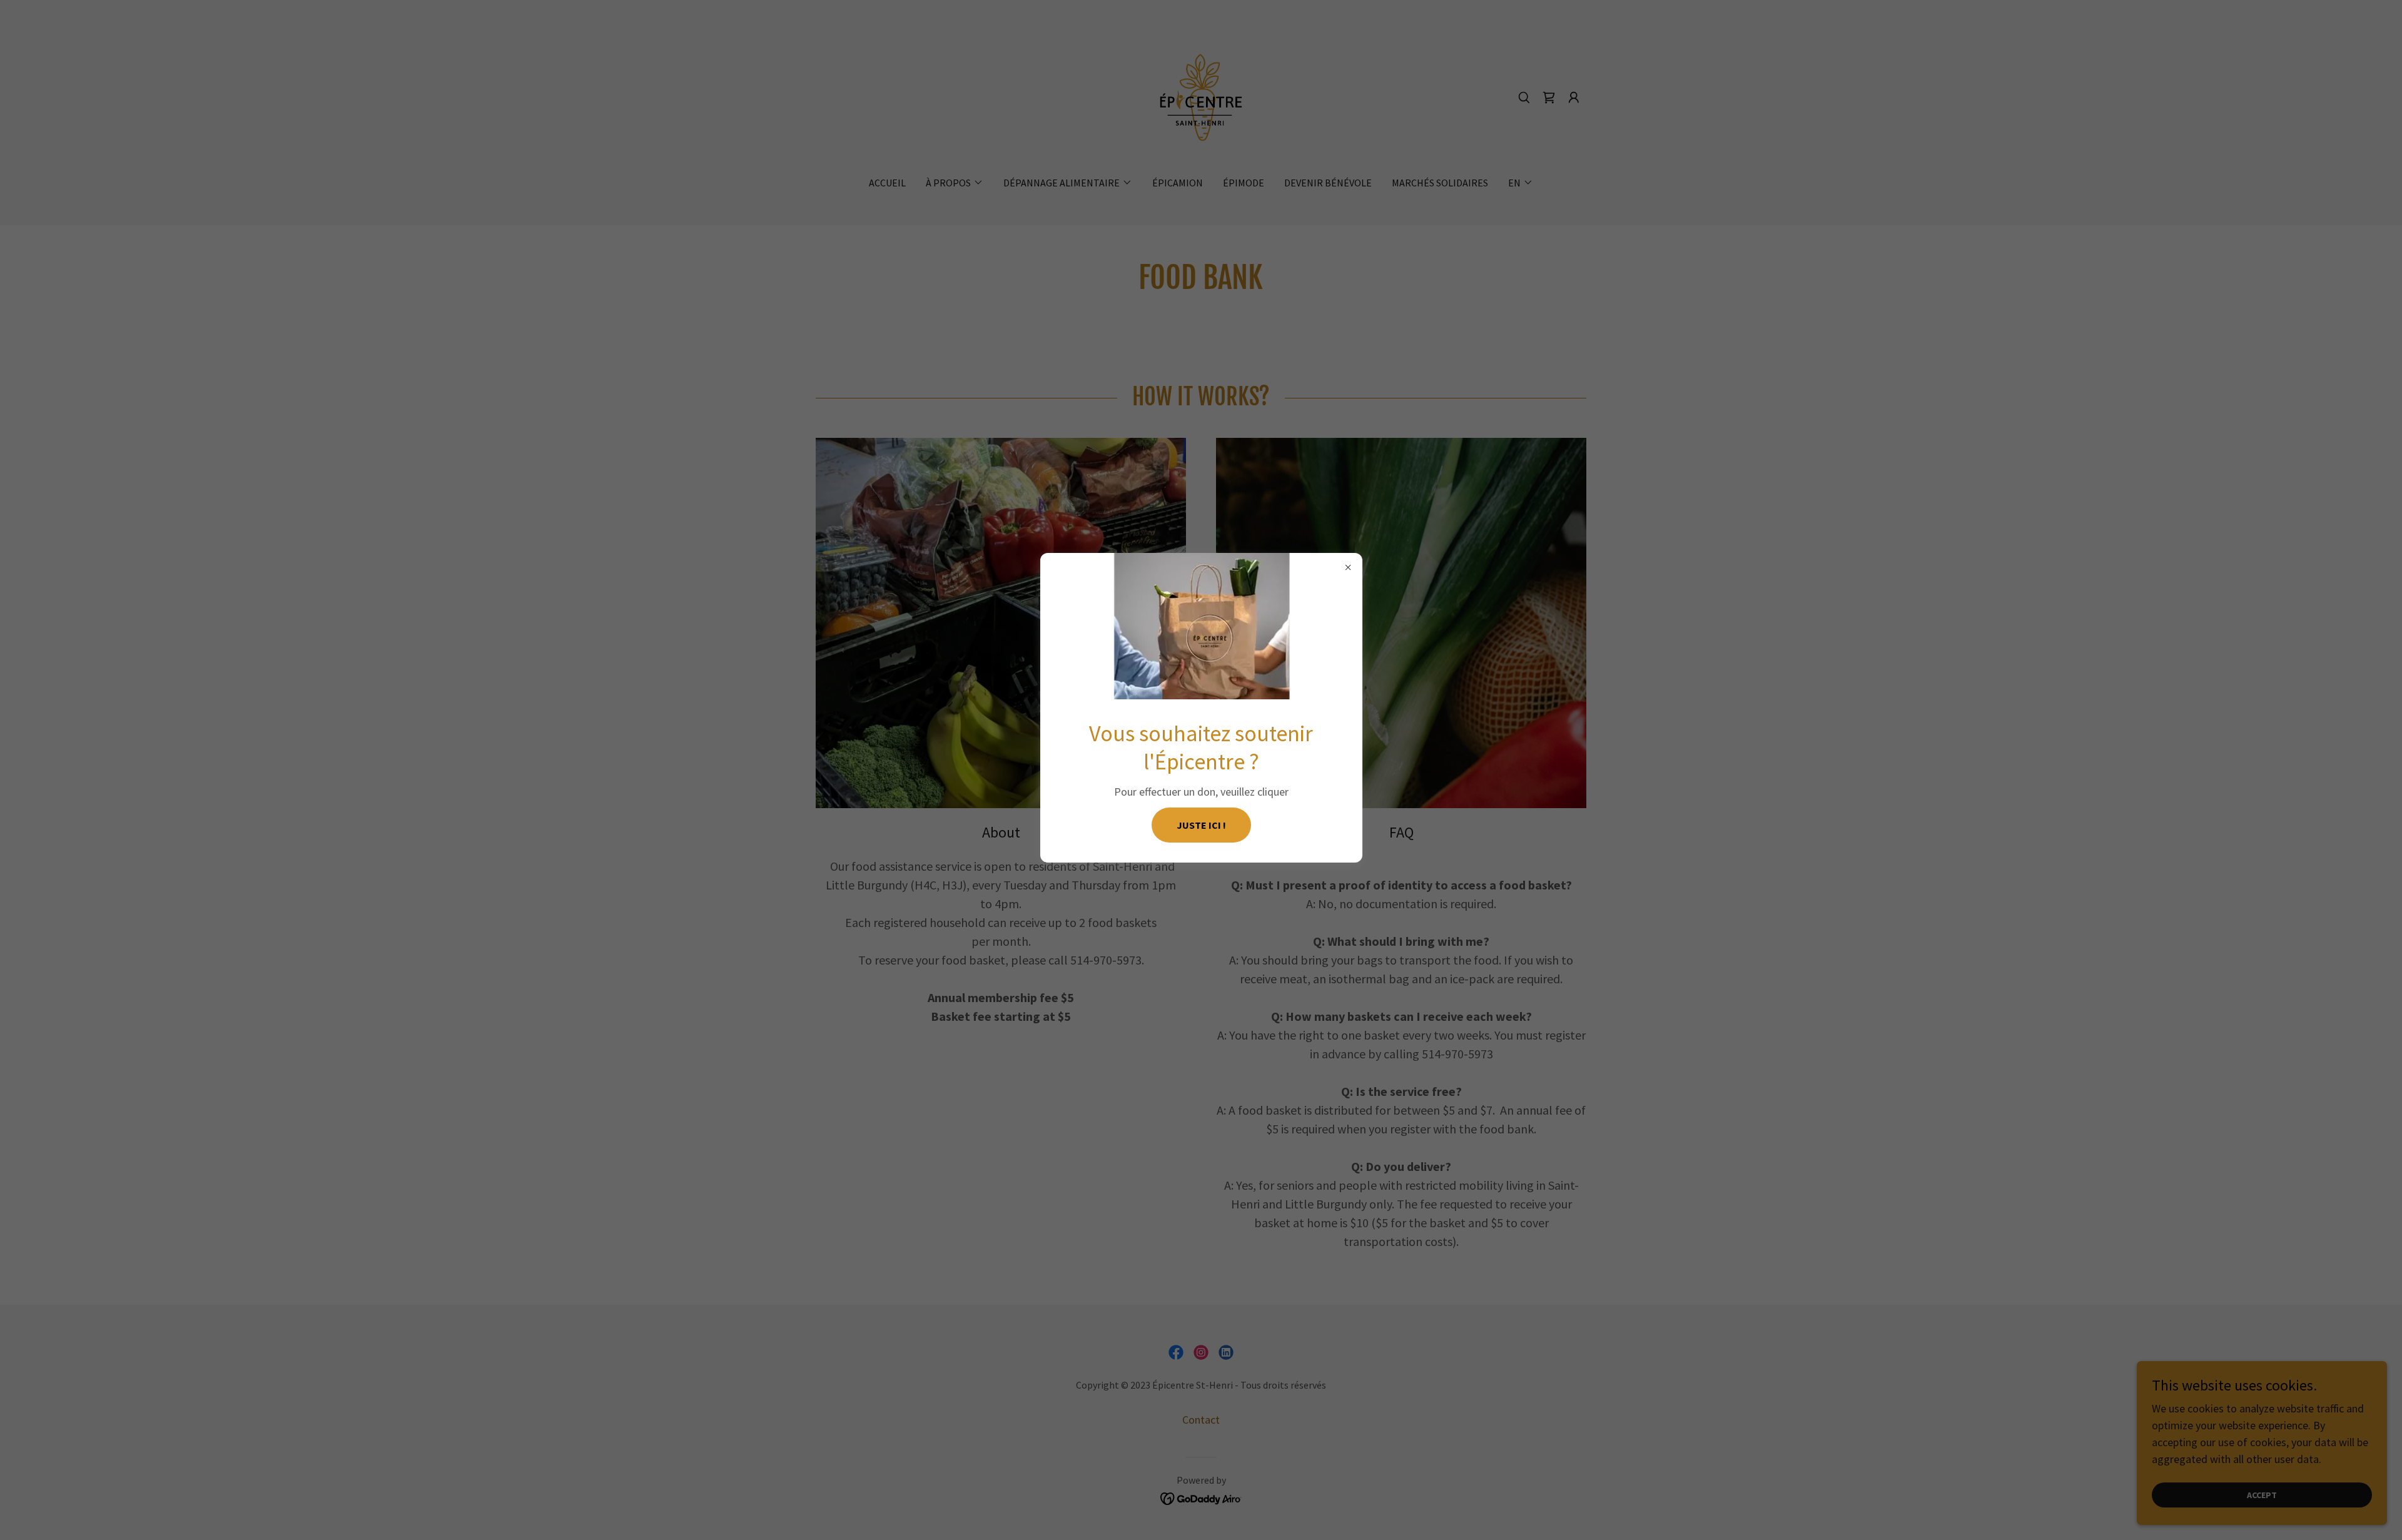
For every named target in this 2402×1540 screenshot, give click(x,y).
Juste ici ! (1201, 825)
